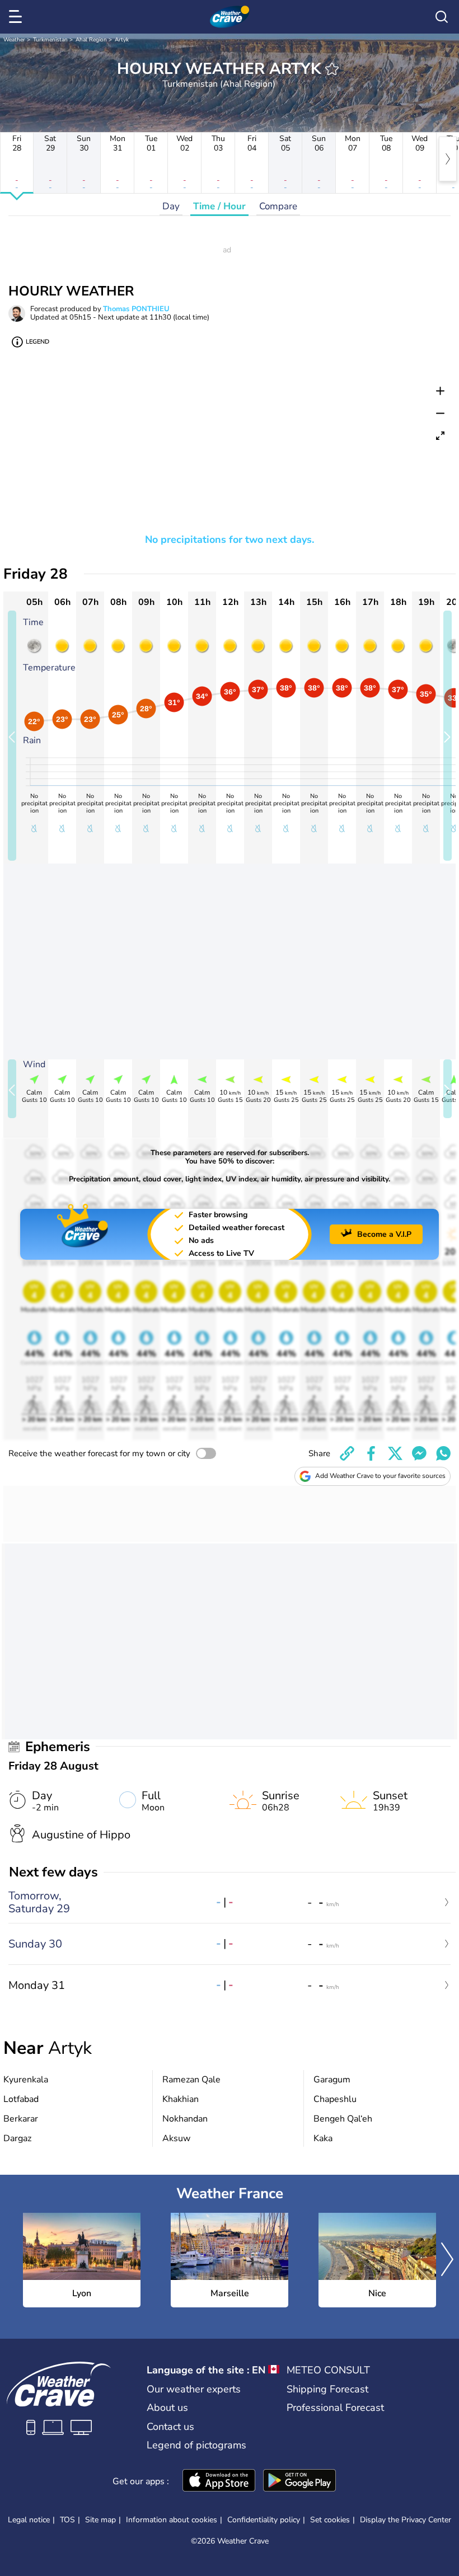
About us (167, 2408)
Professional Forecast (335, 2408)
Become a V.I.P (384, 1234)
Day (171, 206)
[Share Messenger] (419, 1453)
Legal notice (29, 2520)
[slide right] (448, 736)
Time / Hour (219, 206)
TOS (67, 2520)
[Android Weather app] (299, 2481)
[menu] (17, 17)
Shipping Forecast (327, 2389)
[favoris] (332, 69)
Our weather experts (194, 2389)
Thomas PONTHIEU (136, 309)
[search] (442, 17)
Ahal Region (91, 40)
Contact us (170, 2427)
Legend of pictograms (196, 2445)
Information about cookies (172, 2520)
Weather (14, 40)
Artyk (122, 40)
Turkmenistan (50, 40)
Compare (278, 206)
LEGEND (38, 342)
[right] (448, 159)
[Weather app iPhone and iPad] (219, 2481)
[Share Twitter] (395, 1453)
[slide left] (12, 736)
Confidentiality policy (264, 2520)
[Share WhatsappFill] (443, 1453)
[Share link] (347, 1453)
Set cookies (330, 2520)
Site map (100, 2520)
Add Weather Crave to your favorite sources (380, 1476)
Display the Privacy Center (406, 2520)
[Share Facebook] (371, 1453)
